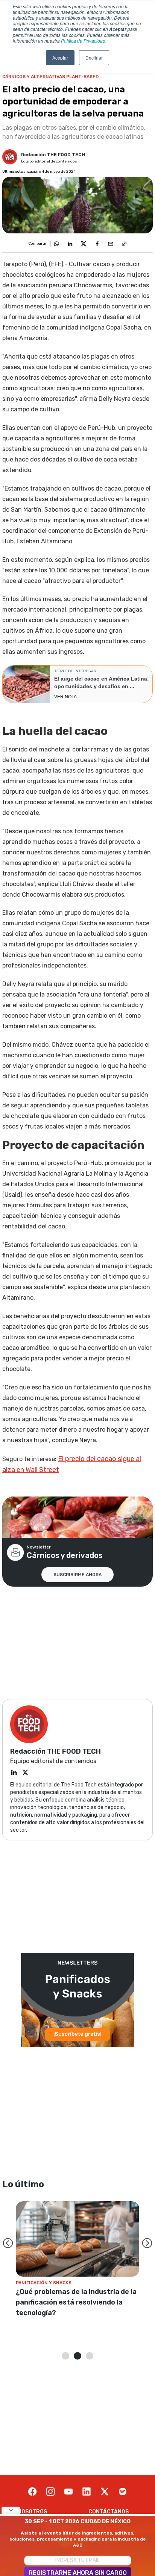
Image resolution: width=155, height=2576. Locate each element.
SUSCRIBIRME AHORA (77, 1575)
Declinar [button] (94, 57)
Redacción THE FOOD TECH (53, 155)
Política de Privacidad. (84, 41)
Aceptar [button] (60, 57)
